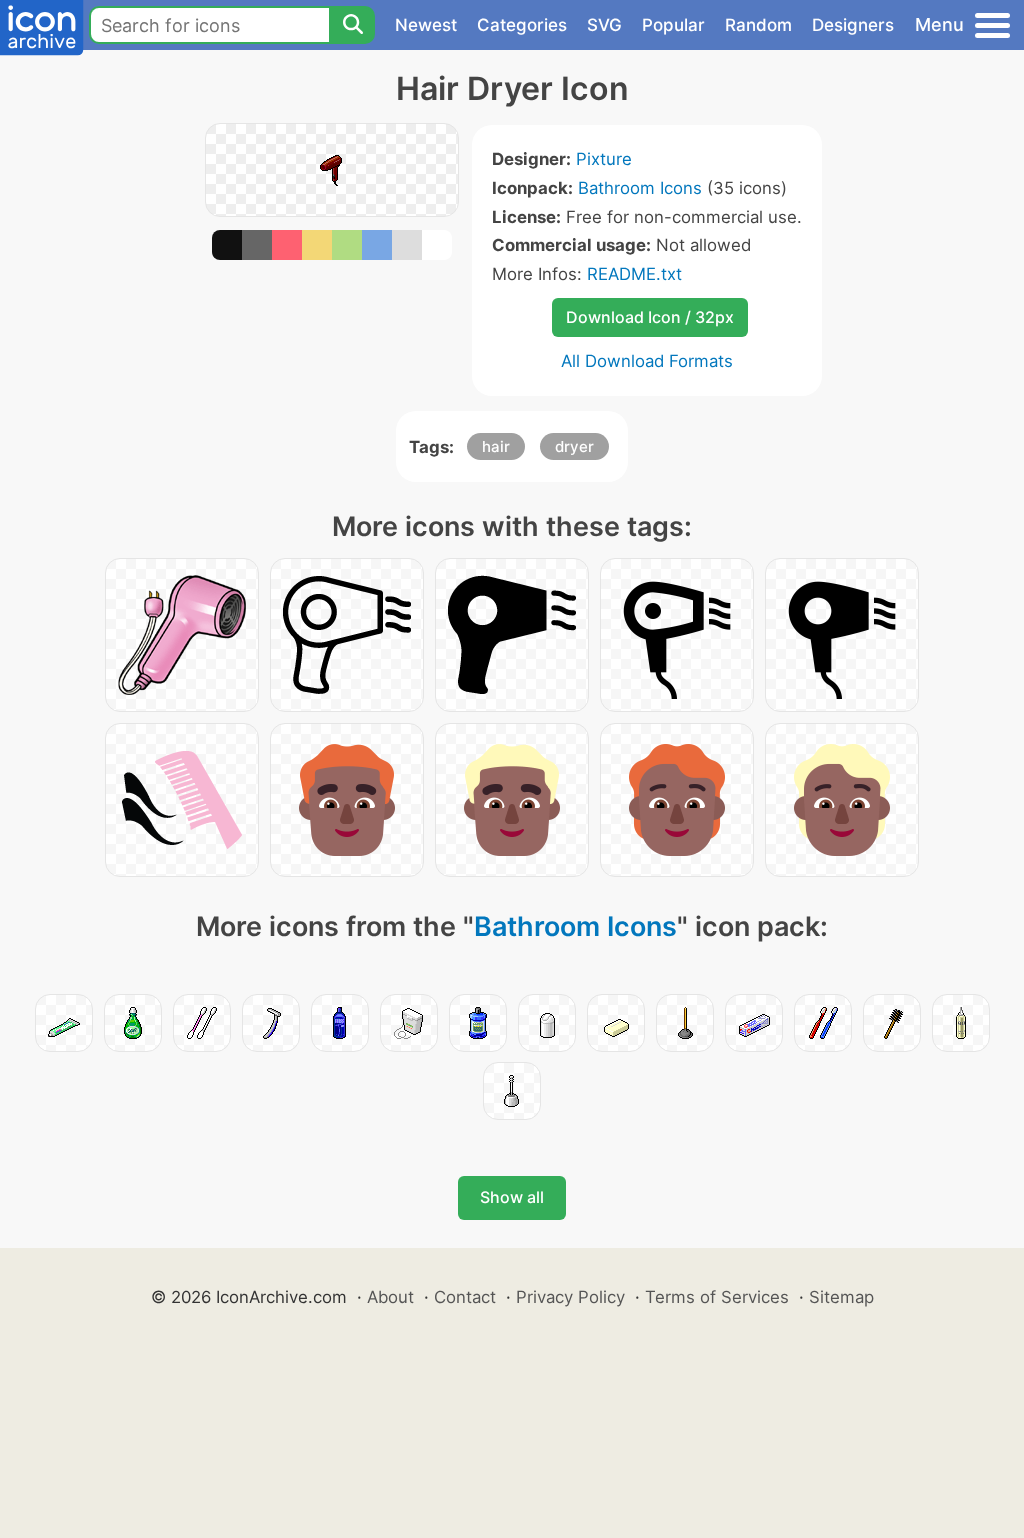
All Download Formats (647, 361)
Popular (673, 25)
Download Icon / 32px (650, 317)
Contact (465, 1297)
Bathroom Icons (640, 188)
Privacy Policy (570, 1297)
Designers (853, 25)
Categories (522, 25)
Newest (426, 25)
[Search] (352, 25)
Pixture (604, 159)
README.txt (634, 274)
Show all (512, 1197)
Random (758, 25)
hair (496, 446)
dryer (574, 446)
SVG (604, 25)
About (390, 1297)
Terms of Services (717, 1297)
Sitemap (841, 1297)
